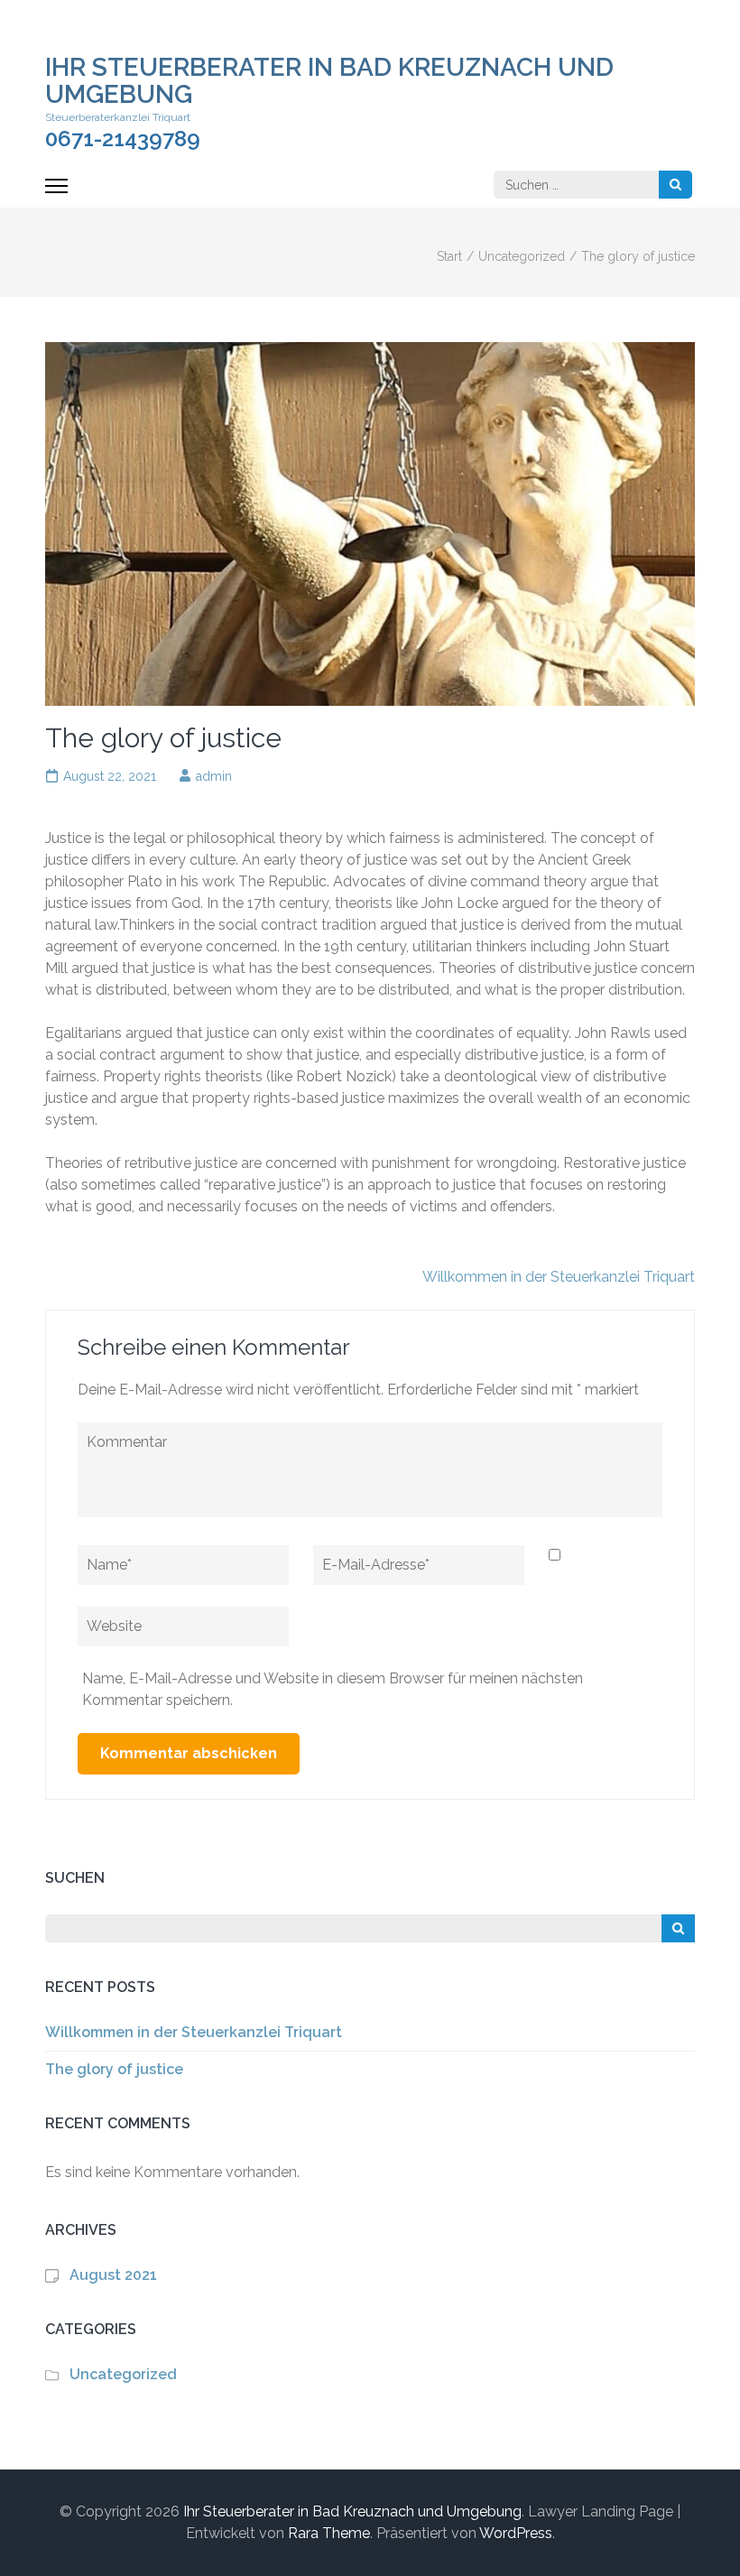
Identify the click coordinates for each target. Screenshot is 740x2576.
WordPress (516, 2533)
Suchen (75, 1878)
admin (214, 776)
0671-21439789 (123, 139)
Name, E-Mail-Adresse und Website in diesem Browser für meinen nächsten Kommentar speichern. (333, 1689)
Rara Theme (329, 2533)
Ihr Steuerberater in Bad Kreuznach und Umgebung (329, 81)
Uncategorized (123, 2374)
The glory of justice (114, 2069)
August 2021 (113, 2275)
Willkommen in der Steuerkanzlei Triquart (559, 1277)
